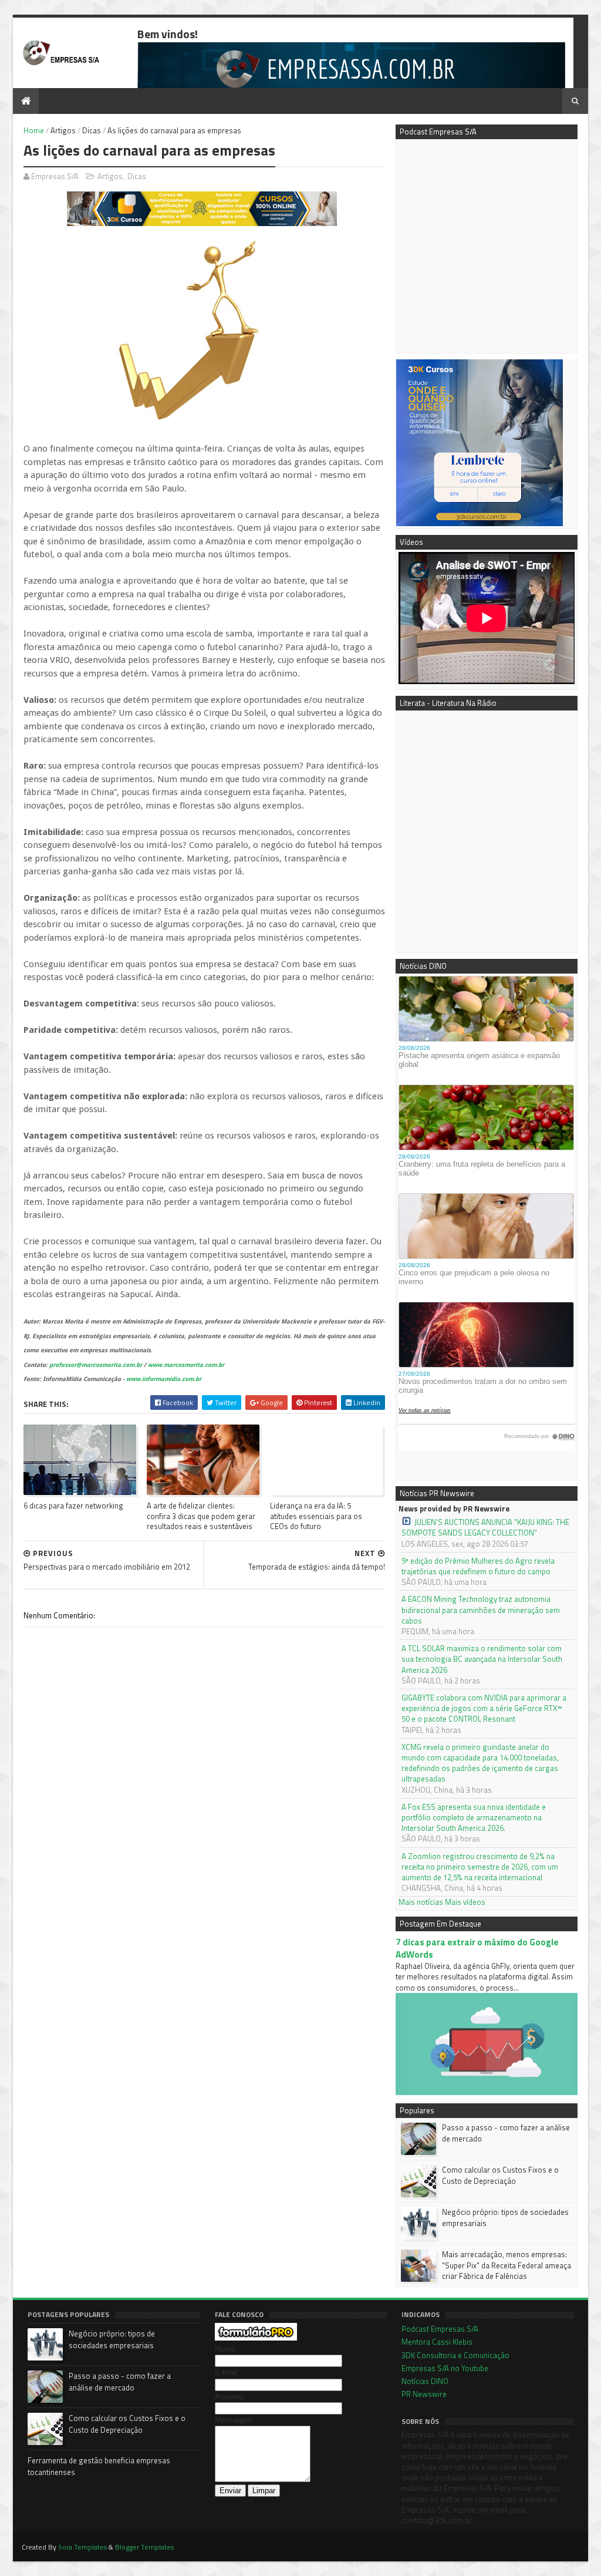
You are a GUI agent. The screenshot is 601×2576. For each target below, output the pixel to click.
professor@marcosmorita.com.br (96, 1365)
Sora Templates (82, 2547)
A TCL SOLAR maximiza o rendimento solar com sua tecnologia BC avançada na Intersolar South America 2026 (482, 1659)
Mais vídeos (465, 1902)
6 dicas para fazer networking (73, 1506)
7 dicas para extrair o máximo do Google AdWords (477, 1948)
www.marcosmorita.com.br (186, 1365)
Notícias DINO (425, 2381)
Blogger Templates (144, 2547)
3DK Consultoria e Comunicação (455, 2355)
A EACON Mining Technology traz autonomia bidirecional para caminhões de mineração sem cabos (481, 1610)
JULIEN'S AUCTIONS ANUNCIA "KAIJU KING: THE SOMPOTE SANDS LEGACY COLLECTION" (485, 1527)
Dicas (92, 130)
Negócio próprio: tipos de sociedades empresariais (505, 2217)
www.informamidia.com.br (164, 1379)
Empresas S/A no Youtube (445, 2368)
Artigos (63, 130)
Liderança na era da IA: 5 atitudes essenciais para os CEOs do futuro (316, 1516)
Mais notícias (421, 1902)
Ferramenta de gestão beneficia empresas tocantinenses (99, 2466)
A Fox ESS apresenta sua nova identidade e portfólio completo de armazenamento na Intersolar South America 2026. (474, 1818)
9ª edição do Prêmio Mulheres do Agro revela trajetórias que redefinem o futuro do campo (478, 1566)
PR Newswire (424, 2394)
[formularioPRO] (256, 2338)
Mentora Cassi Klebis (437, 2342)
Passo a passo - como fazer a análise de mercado (506, 2133)
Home (34, 130)
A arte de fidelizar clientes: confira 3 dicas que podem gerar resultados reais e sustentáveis (201, 1516)
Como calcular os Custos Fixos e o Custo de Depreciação (500, 2175)
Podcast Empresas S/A (440, 2329)
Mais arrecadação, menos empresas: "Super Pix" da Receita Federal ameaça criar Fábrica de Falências (507, 2265)
